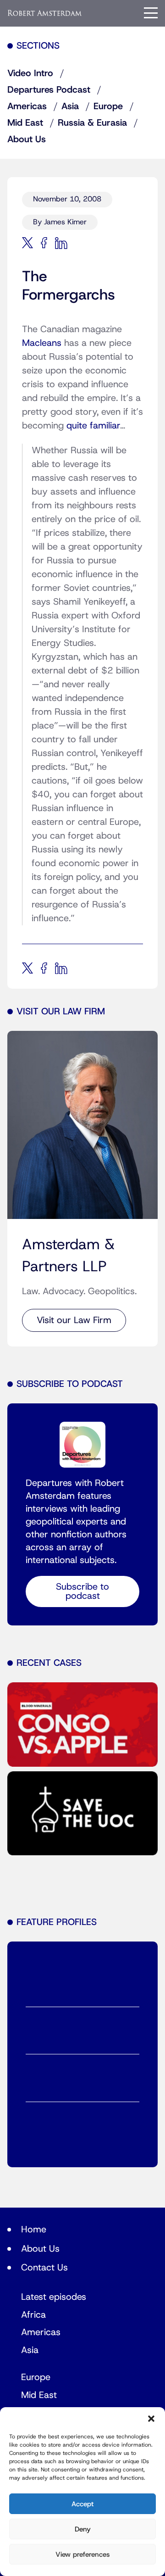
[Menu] (151, 13)
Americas (27, 106)
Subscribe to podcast (82, 1591)
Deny (83, 2529)
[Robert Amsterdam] (45, 13)
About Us (27, 139)
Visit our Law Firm (74, 1320)
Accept (82, 2504)
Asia (70, 106)
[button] (151, 2419)
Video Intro (30, 73)
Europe (108, 106)
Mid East (25, 123)
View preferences (82, 2554)
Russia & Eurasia (92, 123)
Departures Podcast (49, 90)
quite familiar (93, 426)
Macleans (42, 343)
